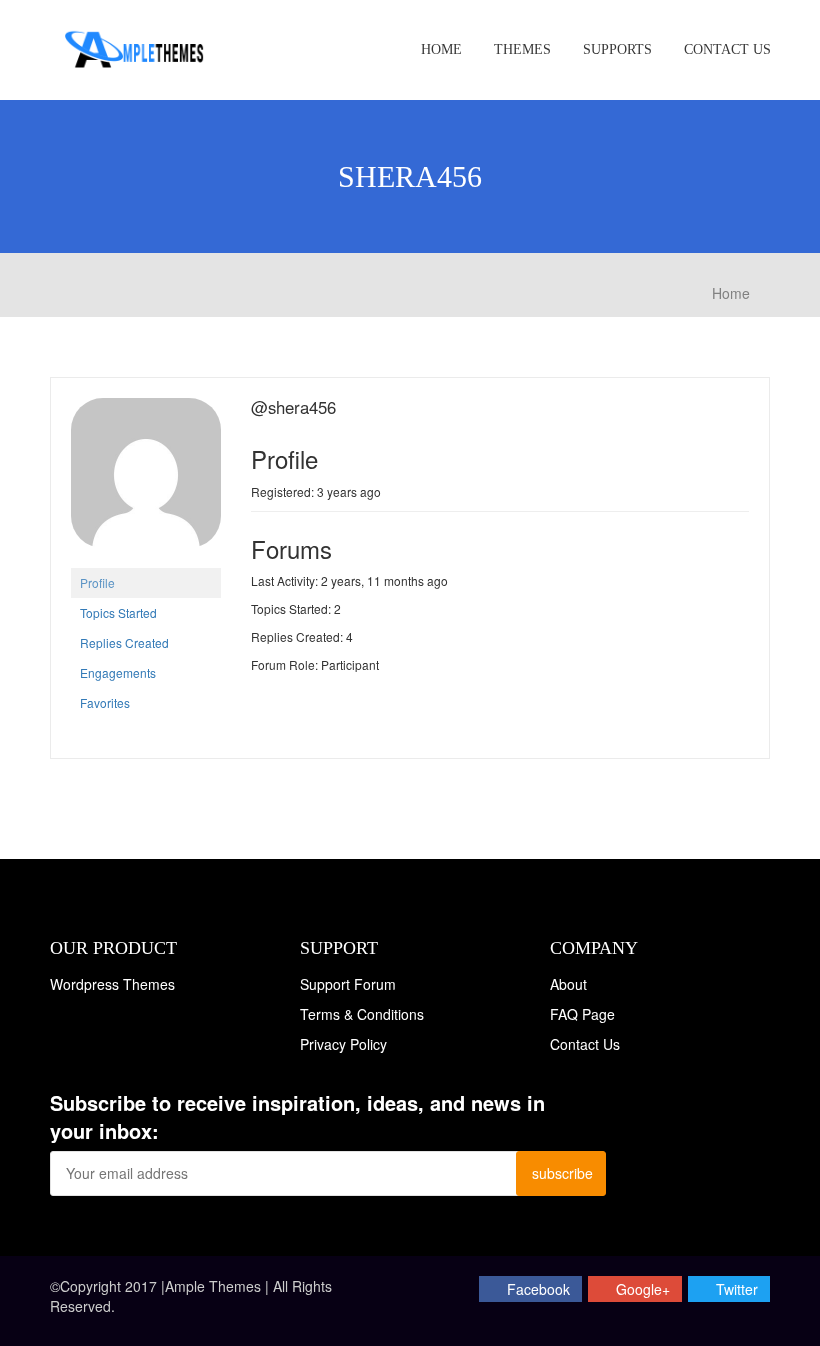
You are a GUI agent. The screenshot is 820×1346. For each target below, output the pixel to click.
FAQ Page (582, 1014)
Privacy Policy (343, 1044)
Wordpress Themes (112, 984)
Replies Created (124, 642)
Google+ (643, 1289)
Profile (97, 582)
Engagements (118, 672)
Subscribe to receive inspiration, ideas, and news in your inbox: (297, 1117)
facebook (538, 1289)
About (568, 984)
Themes (522, 49)
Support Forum (348, 984)
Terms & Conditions (362, 1014)
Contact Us (727, 49)
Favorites (105, 702)
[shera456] (146, 480)
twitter (737, 1289)
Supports (617, 49)
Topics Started (118, 612)
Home (441, 49)
